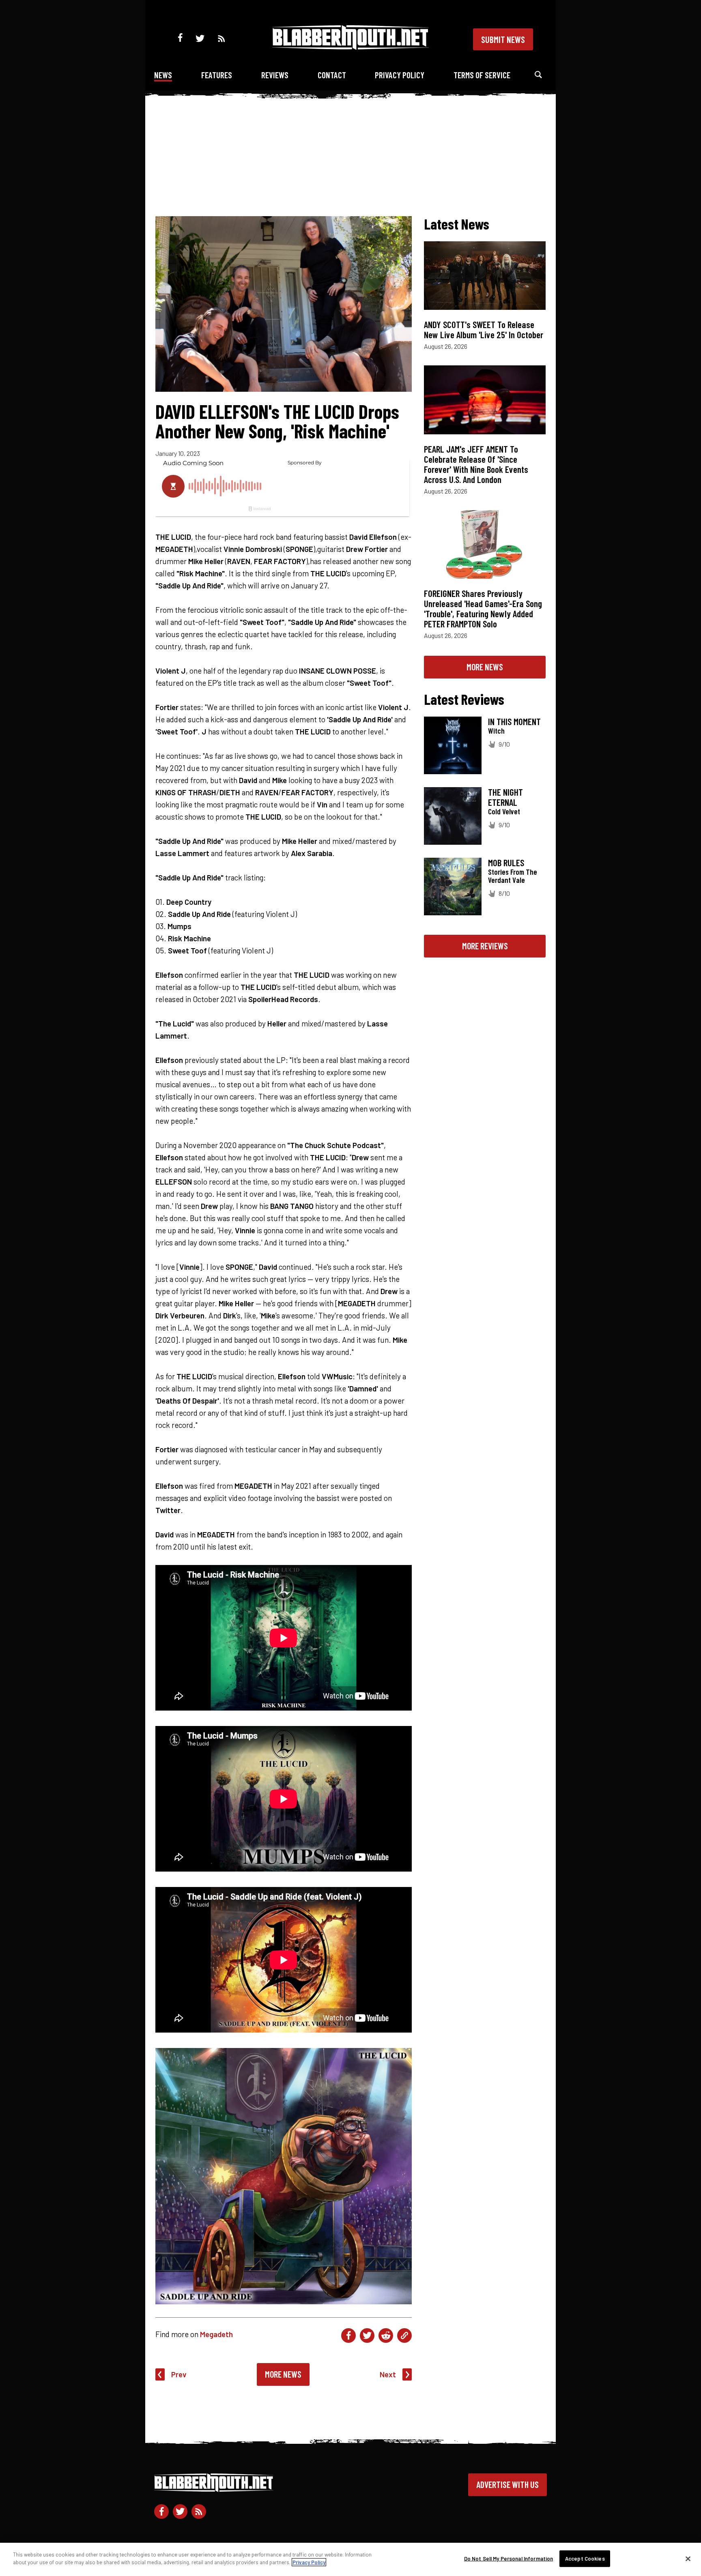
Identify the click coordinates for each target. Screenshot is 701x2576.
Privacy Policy (400, 75)
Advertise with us (507, 2484)
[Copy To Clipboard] (404, 2336)
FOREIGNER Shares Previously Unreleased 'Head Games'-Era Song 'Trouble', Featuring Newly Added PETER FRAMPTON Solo (483, 609)
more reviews (485, 946)
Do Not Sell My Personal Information (509, 2559)
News (163, 75)
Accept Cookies (585, 2559)
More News (283, 2374)
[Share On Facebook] (348, 2336)
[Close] (688, 2559)
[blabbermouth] (350, 47)
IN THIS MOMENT (514, 721)
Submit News (503, 39)
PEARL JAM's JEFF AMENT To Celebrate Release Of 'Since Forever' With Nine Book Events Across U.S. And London (476, 464)
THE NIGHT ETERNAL (505, 797)
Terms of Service (482, 75)
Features (217, 75)
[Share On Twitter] (367, 2336)
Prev (179, 2374)
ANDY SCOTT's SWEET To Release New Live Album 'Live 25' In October (484, 330)
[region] (350, 2559)
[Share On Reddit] (386, 2336)
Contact (332, 75)
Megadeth (216, 2334)
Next (388, 2374)
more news (485, 667)
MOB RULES (506, 863)
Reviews (275, 75)
